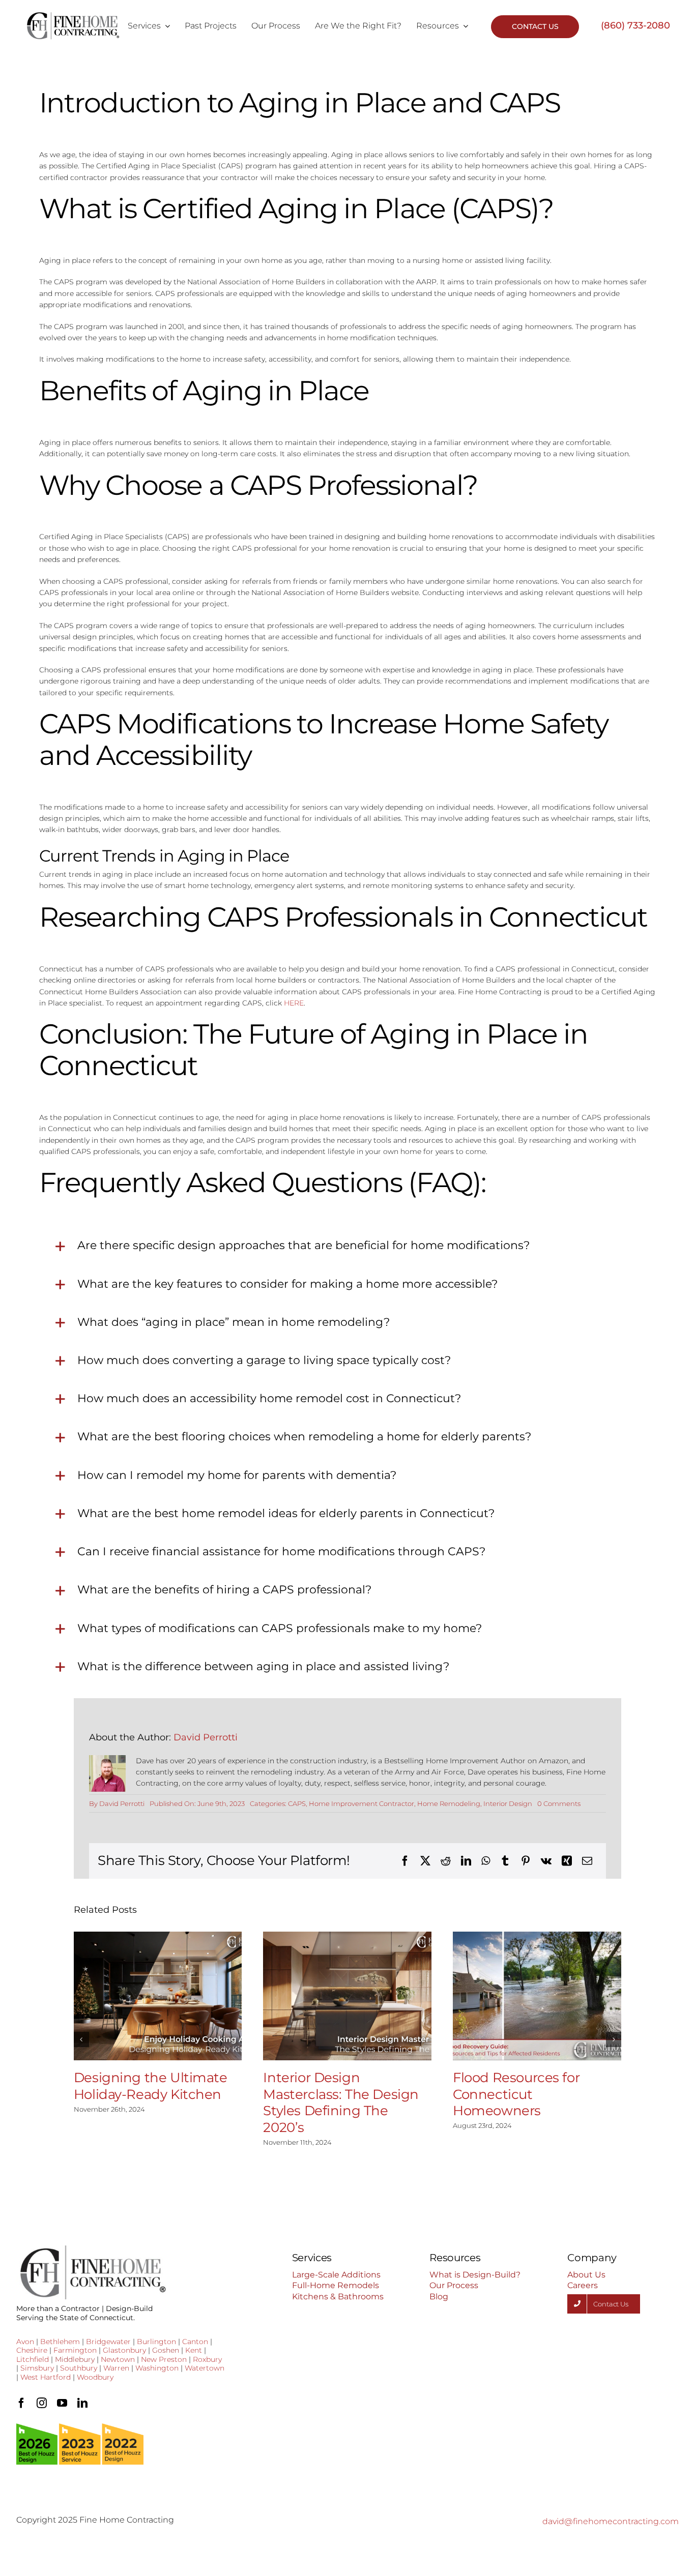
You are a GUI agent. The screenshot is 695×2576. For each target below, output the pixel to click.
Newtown (118, 2359)
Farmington (75, 2350)
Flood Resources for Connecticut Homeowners (516, 2094)
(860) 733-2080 (635, 25)
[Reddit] (446, 1861)
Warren (116, 2368)
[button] (81, 2039)
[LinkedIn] (466, 1861)
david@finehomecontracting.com (611, 2521)
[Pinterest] (526, 1861)
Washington (157, 2368)
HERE (294, 1003)
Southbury (79, 2368)
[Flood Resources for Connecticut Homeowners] (537, 1996)
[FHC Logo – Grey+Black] (73, 15)
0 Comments (559, 1803)
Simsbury (37, 2368)
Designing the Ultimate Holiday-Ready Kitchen (151, 2086)
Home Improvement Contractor (361, 1803)
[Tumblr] (505, 1861)
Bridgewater (108, 2342)
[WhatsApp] (486, 1861)
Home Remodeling (449, 1803)
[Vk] (546, 1861)
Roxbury (207, 2359)
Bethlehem (60, 2342)
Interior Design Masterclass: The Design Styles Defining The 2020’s (341, 2103)
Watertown (205, 2368)
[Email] (587, 1861)
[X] (425, 1861)
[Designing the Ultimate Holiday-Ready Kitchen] (158, 1996)
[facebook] (21, 2403)
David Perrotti (206, 1737)
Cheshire (32, 2350)
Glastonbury (124, 2350)
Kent (194, 2350)
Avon (25, 2342)
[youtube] (62, 2403)
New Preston (164, 2359)
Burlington (156, 2342)
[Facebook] (405, 1861)
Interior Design (508, 1803)
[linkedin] (82, 2403)
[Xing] (567, 1861)
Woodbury (95, 2377)
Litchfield (33, 2359)
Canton (195, 2342)
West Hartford (46, 2377)
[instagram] (42, 2403)
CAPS (297, 1803)
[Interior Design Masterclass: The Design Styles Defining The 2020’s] (347, 1996)
